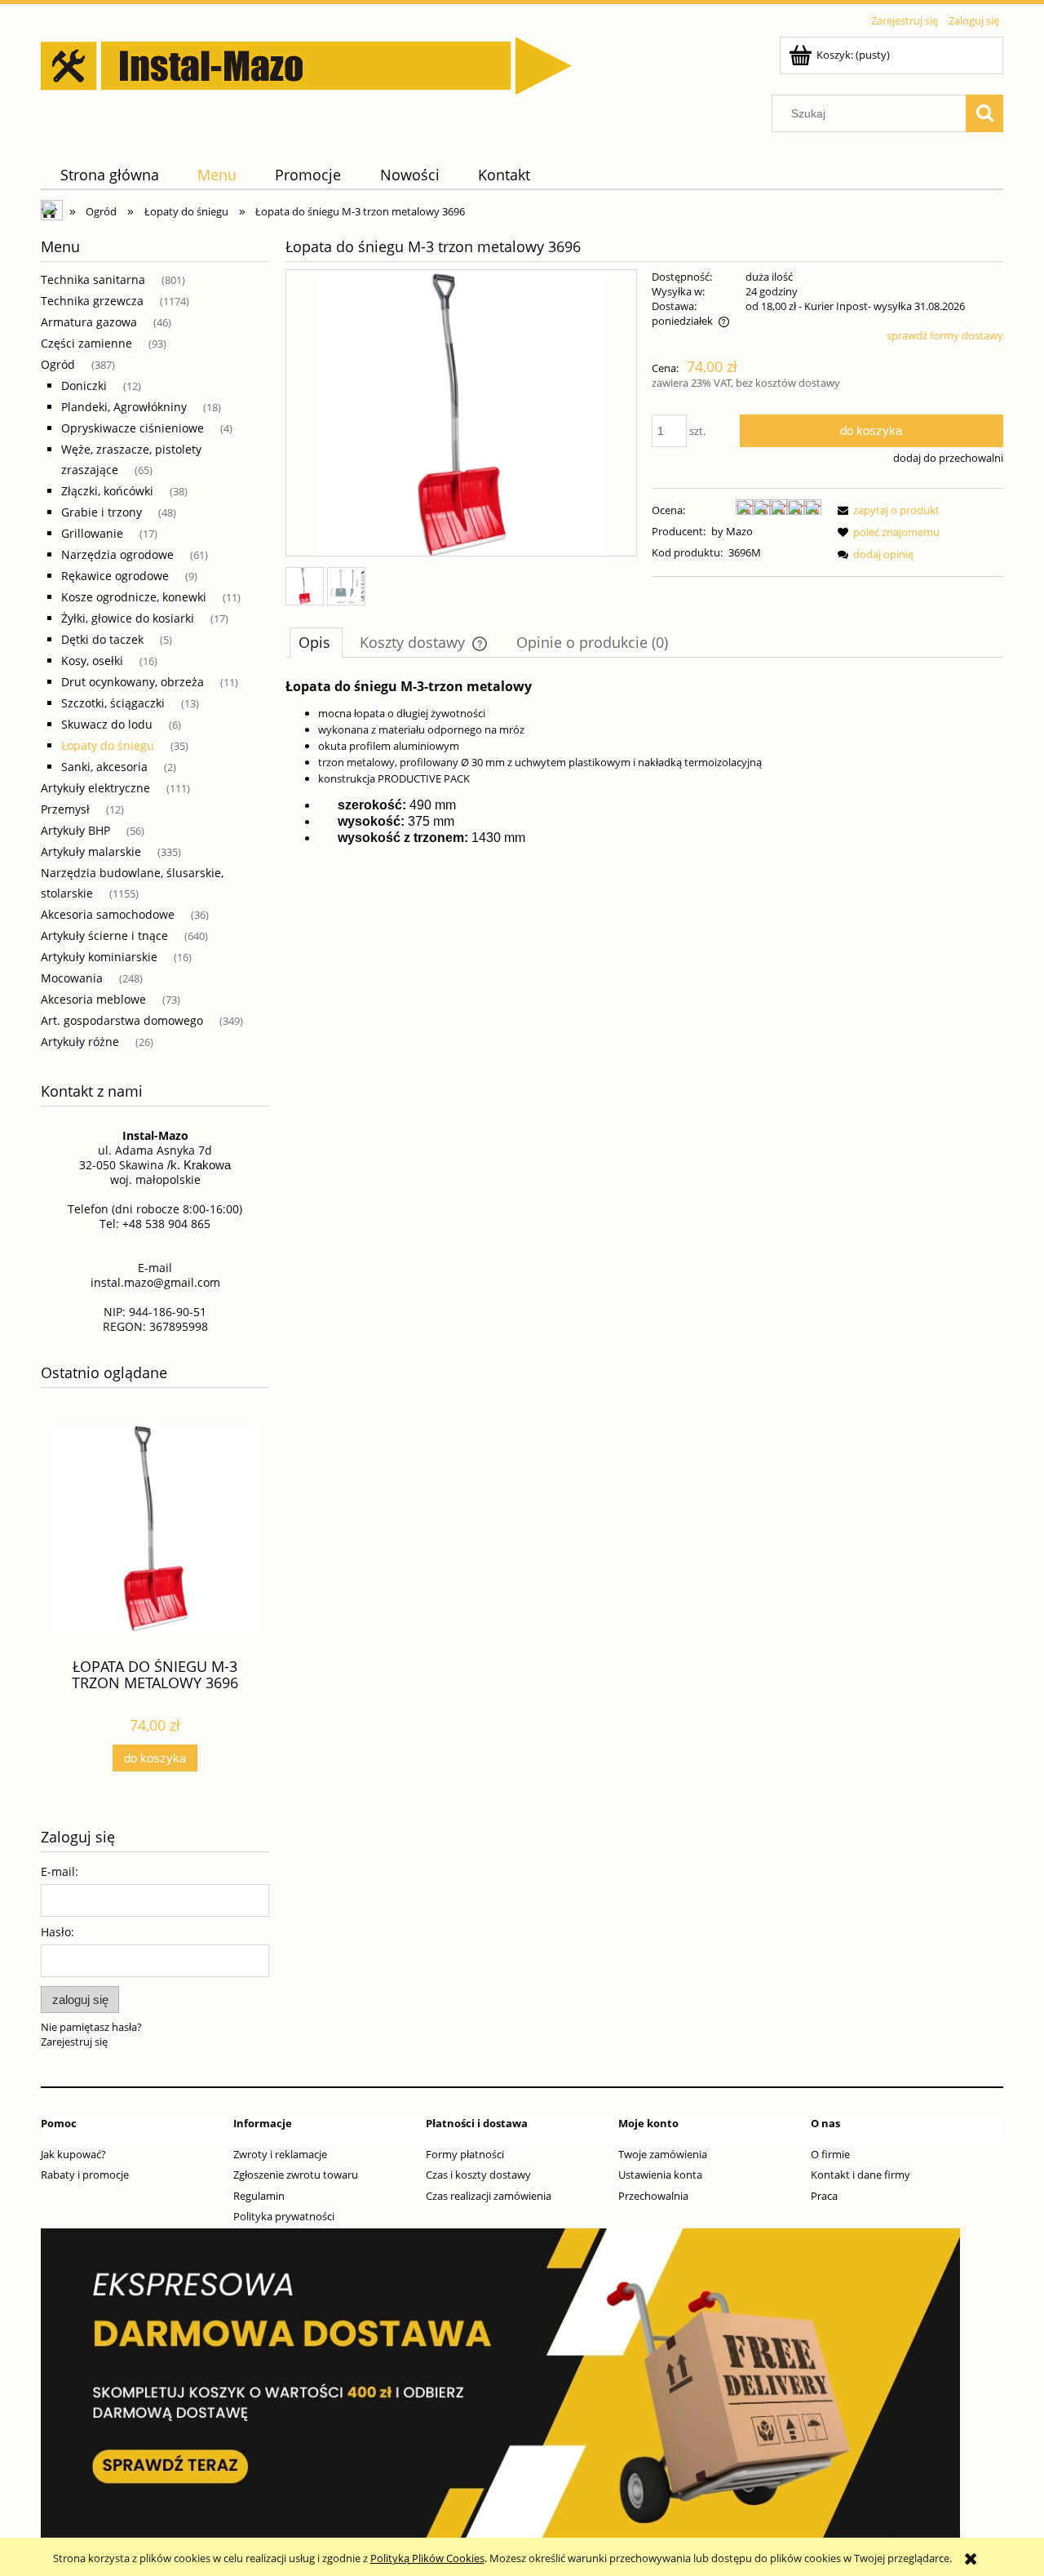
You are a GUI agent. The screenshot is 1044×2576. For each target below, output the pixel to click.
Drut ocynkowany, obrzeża (133, 682)
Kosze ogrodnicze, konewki (134, 597)
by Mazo (732, 531)
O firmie (830, 2154)
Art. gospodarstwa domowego (122, 1020)
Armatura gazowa (89, 322)
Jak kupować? (73, 2154)
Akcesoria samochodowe (108, 914)
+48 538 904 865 (166, 1224)
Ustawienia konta (660, 2175)
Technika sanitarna (93, 279)
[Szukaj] (984, 113)
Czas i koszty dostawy (478, 2175)
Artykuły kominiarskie (99, 957)
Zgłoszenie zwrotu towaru (296, 2175)
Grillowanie (92, 533)
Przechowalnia (653, 2196)
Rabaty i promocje (85, 2175)
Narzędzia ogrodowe (117, 554)
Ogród (58, 364)
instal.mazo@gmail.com (155, 1282)
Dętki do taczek (102, 639)
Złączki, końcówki (107, 491)
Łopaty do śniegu (108, 745)
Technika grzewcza (92, 301)
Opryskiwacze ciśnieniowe (133, 428)
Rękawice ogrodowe (115, 576)
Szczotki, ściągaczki (113, 703)
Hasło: (58, 1932)
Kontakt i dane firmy (860, 2175)
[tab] (316, 642)
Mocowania (72, 978)
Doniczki (84, 386)
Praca (824, 2196)
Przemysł (65, 809)
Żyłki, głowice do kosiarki (128, 618)
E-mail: (60, 1871)
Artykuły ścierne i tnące (104, 936)
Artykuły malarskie (91, 851)
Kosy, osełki (92, 661)
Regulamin (259, 2196)
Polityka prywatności (284, 2216)
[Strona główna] (306, 63)
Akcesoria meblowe (93, 999)
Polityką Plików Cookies (427, 2558)
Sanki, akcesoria (104, 767)
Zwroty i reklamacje (280, 2154)
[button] (886, 510)
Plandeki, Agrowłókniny (124, 407)
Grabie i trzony (102, 512)
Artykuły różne (80, 1042)
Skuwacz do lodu (107, 724)
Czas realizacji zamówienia (489, 2196)
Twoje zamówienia (663, 2154)
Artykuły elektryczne (95, 788)
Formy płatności (465, 2154)
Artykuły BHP (75, 830)
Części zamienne (86, 343)
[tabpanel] (644, 763)
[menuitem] (109, 175)
